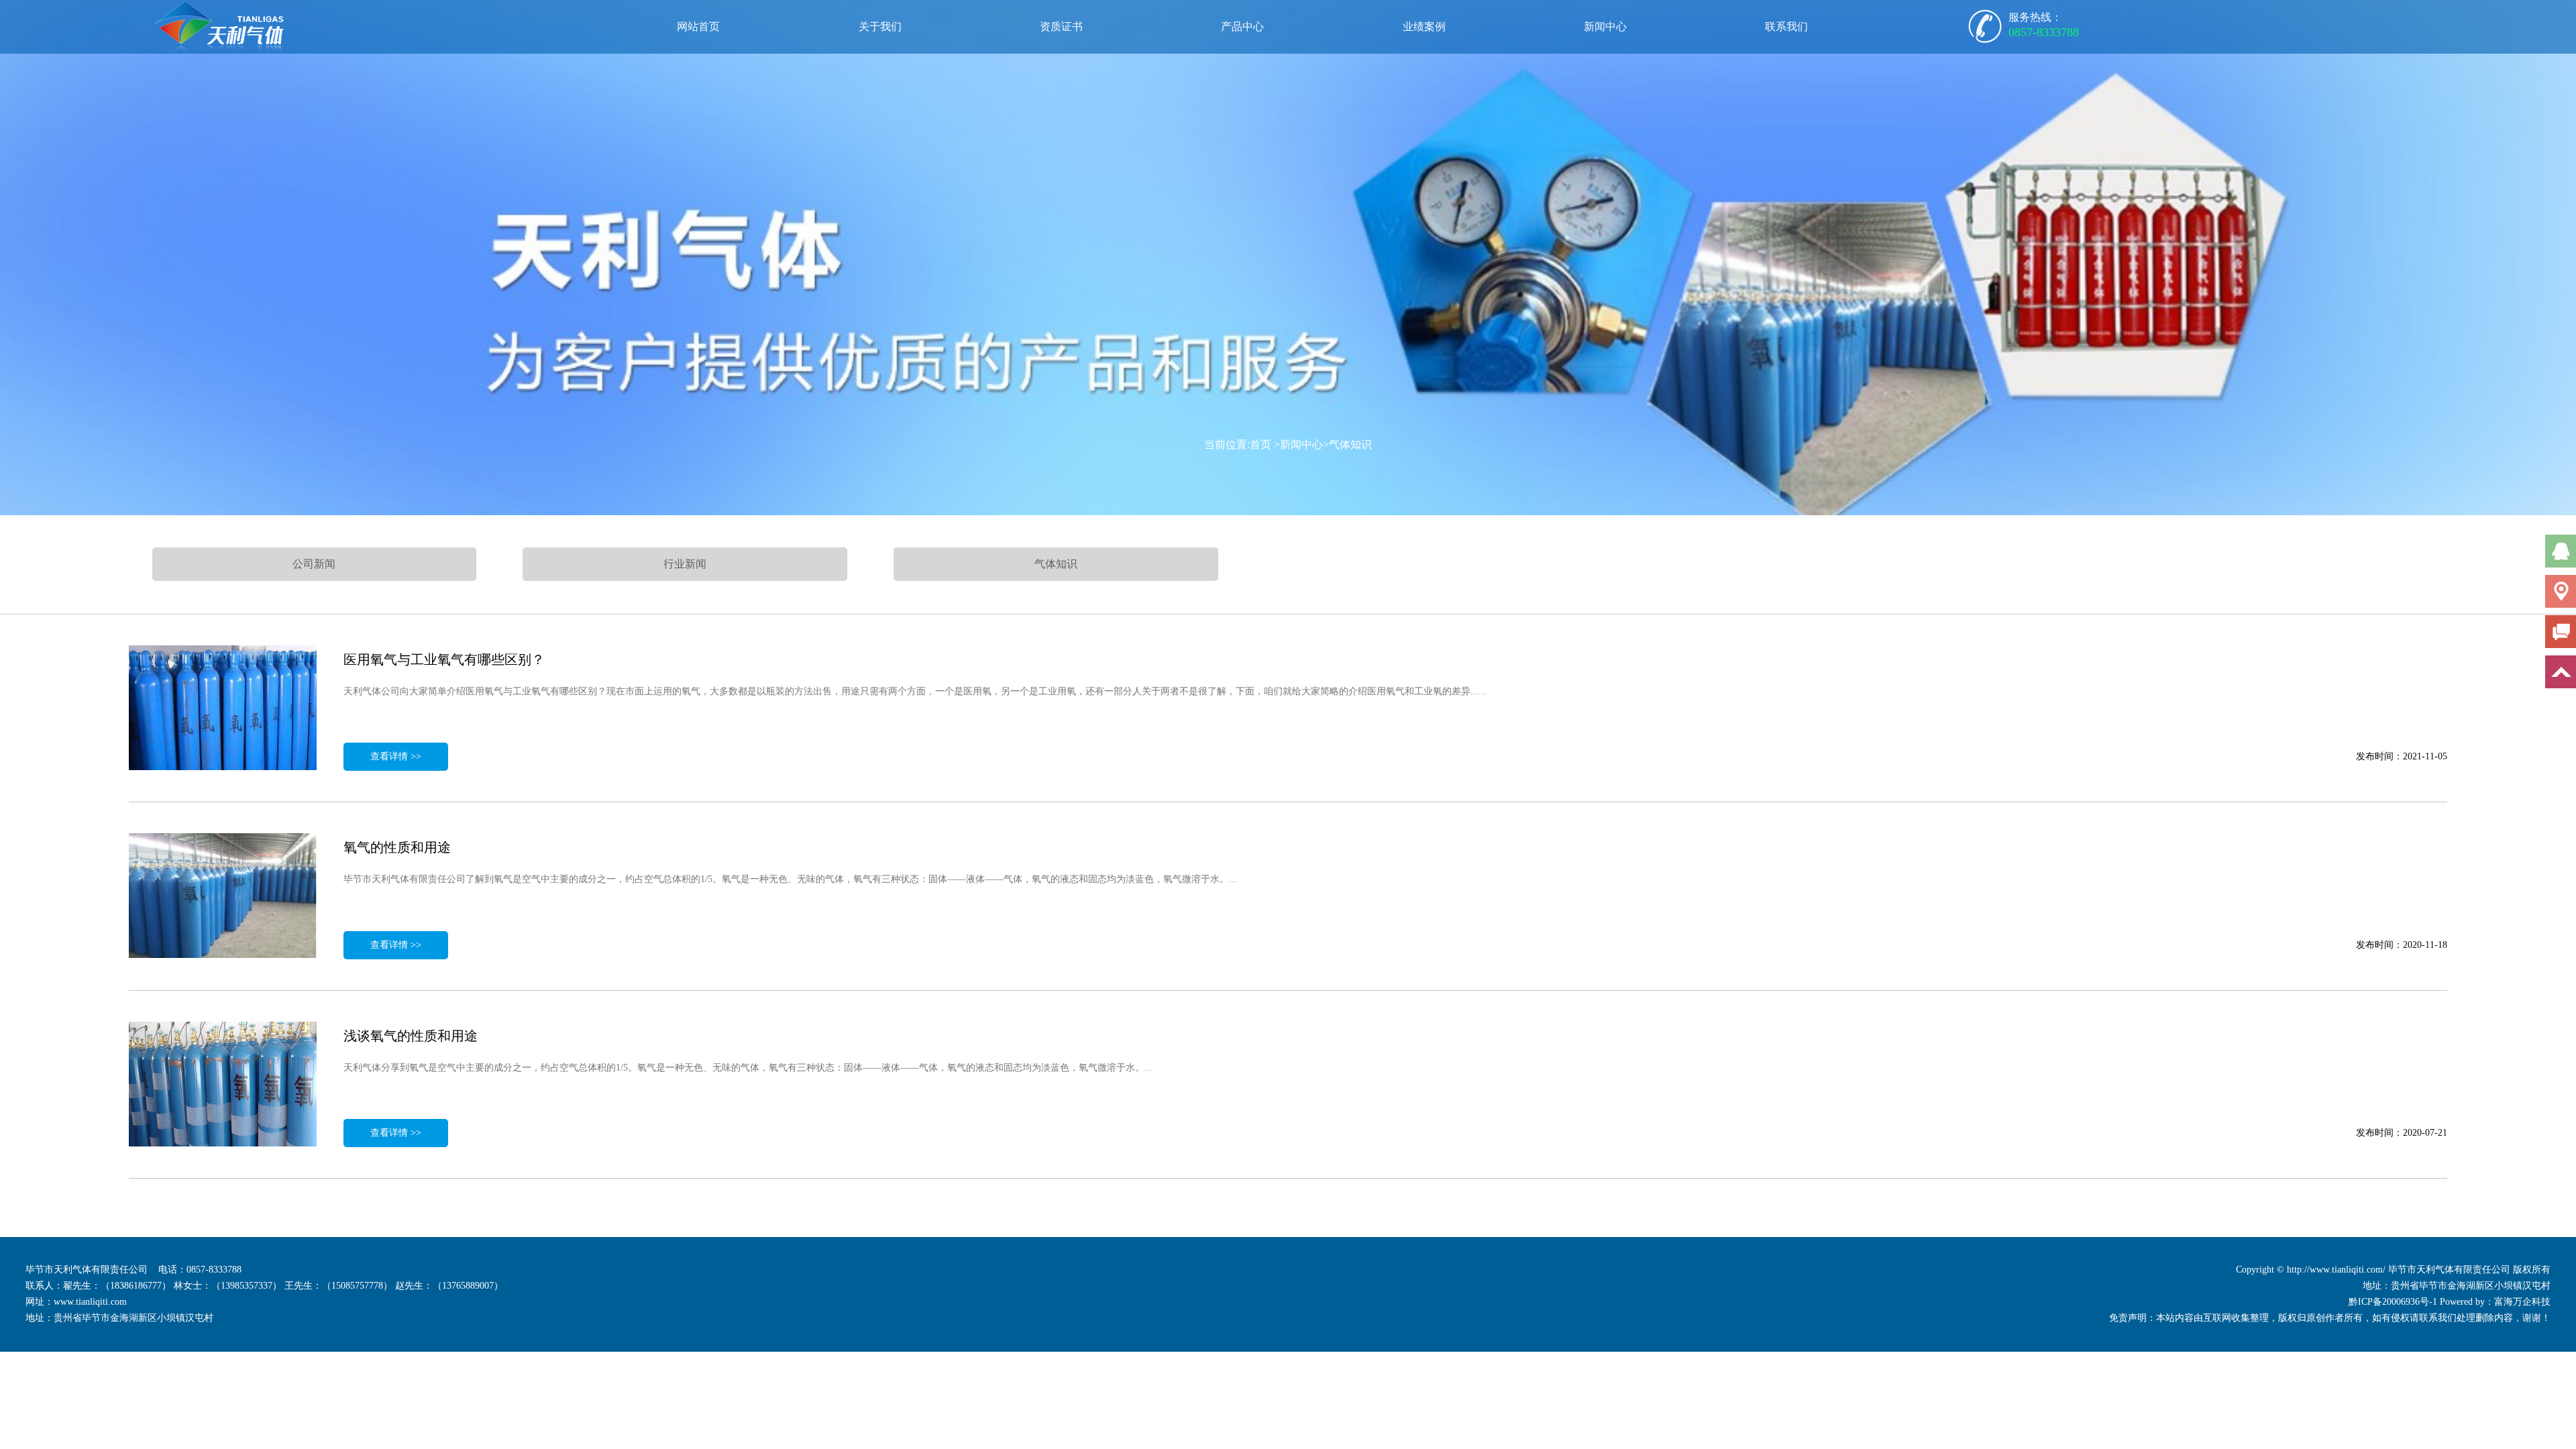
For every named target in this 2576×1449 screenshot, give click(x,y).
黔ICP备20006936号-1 (2393, 1302)
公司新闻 (314, 564)
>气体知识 (1347, 444)
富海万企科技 (2522, 1302)
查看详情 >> (396, 756)
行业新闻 (685, 564)
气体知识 (1056, 564)
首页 (1260, 444)
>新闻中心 (1298, 444)
